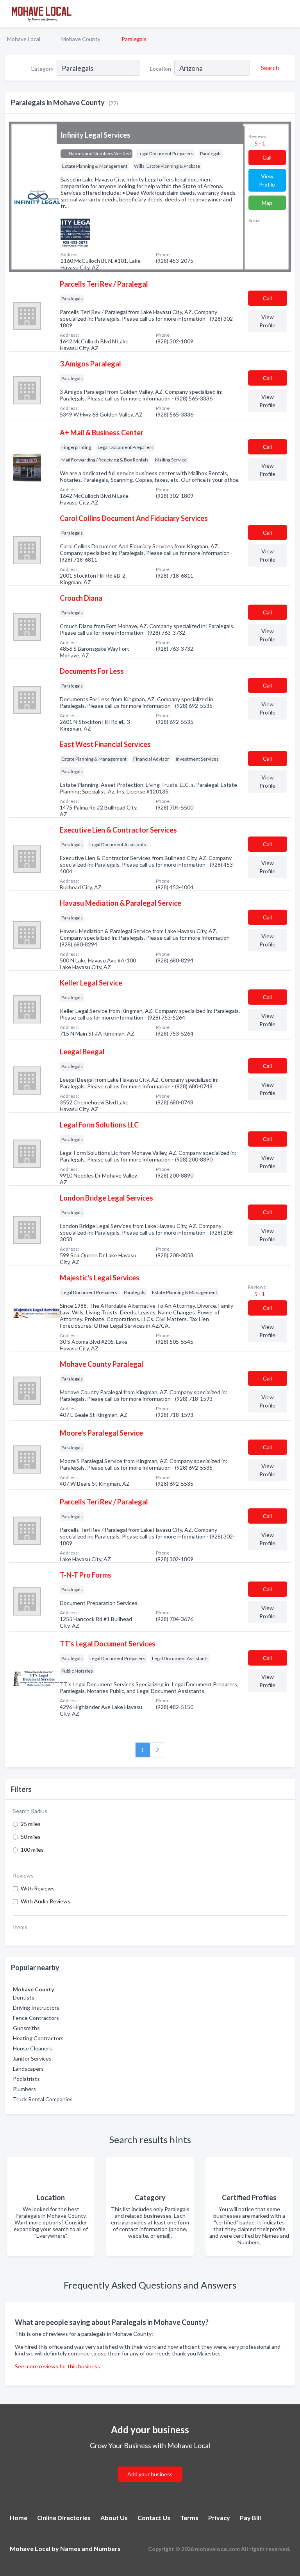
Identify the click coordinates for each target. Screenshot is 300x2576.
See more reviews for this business (57, 2366)
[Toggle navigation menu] (289, 14)
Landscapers (28, 2069)
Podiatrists (26, 2079)
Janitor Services (32, 2058)
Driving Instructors (36, 2008)
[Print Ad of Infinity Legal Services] (75, 232)
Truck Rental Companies (43, 2099)
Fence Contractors (36, 2018)
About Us (114, 2518)
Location (161, 69)
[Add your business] (150, 2465)
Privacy (219, 2518)
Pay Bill (250, 2518)
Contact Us (154, 2518)
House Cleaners (32, 2048)
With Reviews (38, 1888)
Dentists (24, 1997)
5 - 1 (259, 143)
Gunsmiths (26, 2028)
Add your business (150, 2474)
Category (42, 69)
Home (19, 2518)
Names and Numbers (90, 2548)
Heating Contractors (38, 2038)
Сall (267, 157)
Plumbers (24, 2089)
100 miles (32, 1850)
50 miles (31, 1837)
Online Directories (64, 2518)
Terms (189, 2518)
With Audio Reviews (46, 1901)
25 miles (31, 1824)
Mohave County (81, 39)
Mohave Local (24, 39)
